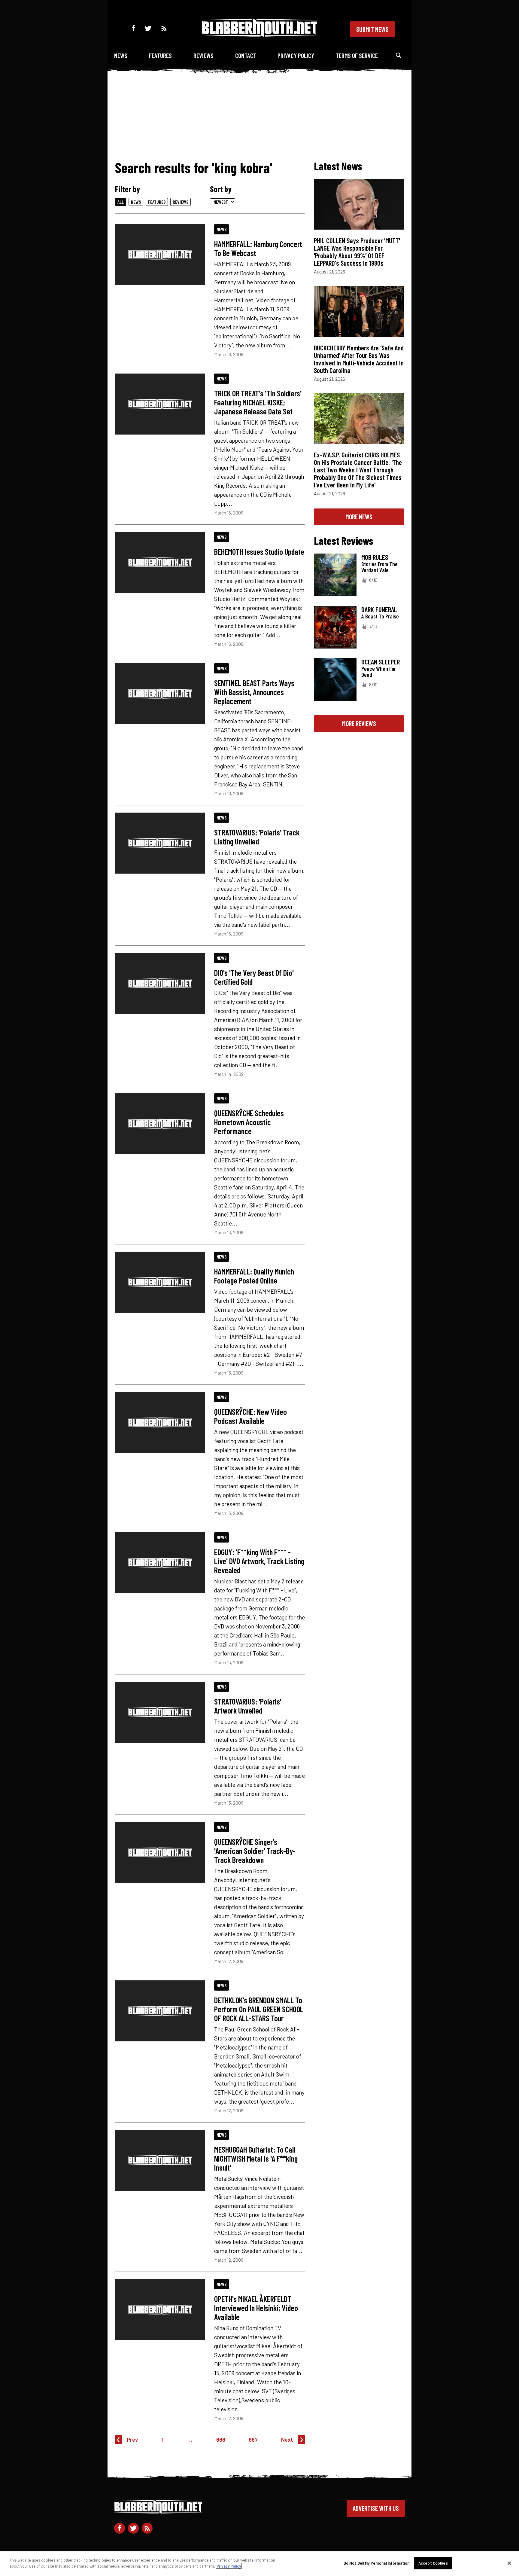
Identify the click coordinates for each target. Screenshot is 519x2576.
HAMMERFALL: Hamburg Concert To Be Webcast (258, 248)
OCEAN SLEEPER (381, 662)
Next (287, 2439)
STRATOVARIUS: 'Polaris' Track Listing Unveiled (257, 837)
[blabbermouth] (259, 35)
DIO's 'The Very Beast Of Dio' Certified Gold (254, 977)
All (121, 202)
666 (221, 2439)
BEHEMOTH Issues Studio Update (259, 551)
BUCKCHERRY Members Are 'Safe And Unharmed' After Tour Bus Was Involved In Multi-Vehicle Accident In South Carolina (359, 359)
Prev (132, 2439)
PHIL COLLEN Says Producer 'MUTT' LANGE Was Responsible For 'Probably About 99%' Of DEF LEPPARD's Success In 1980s (357, 252)
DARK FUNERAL (379, 609)
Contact (246, 55)
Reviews (203, 55)
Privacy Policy (296, 55)
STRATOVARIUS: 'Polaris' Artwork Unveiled (248, 1706)
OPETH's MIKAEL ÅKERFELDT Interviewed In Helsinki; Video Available (256, 2308)
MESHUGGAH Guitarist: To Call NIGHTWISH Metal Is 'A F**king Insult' (256, 2158)
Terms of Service (357, 55)
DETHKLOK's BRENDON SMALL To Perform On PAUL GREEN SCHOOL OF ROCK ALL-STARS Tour (259, 2009)
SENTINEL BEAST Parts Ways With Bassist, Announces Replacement (254, 692)
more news (359, 517)
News (121, 55)
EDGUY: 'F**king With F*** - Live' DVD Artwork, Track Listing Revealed (259, 1561)
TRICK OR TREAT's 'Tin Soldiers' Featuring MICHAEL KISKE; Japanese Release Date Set (258, 402)
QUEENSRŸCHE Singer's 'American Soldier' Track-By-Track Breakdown (255, 1851)
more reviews (359, 723)
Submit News (372, 29)
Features (160, 55)
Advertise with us (376, 2508)
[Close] (509, 2563)
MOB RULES (375, 557)
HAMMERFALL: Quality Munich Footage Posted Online (254, 1276)
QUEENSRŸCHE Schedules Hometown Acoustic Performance (249, 1122)
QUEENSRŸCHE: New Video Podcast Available (250, 1416)
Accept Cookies (433, 2563)
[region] (259, 2564)
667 (253, 2439)
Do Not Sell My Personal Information (377, 2563)
